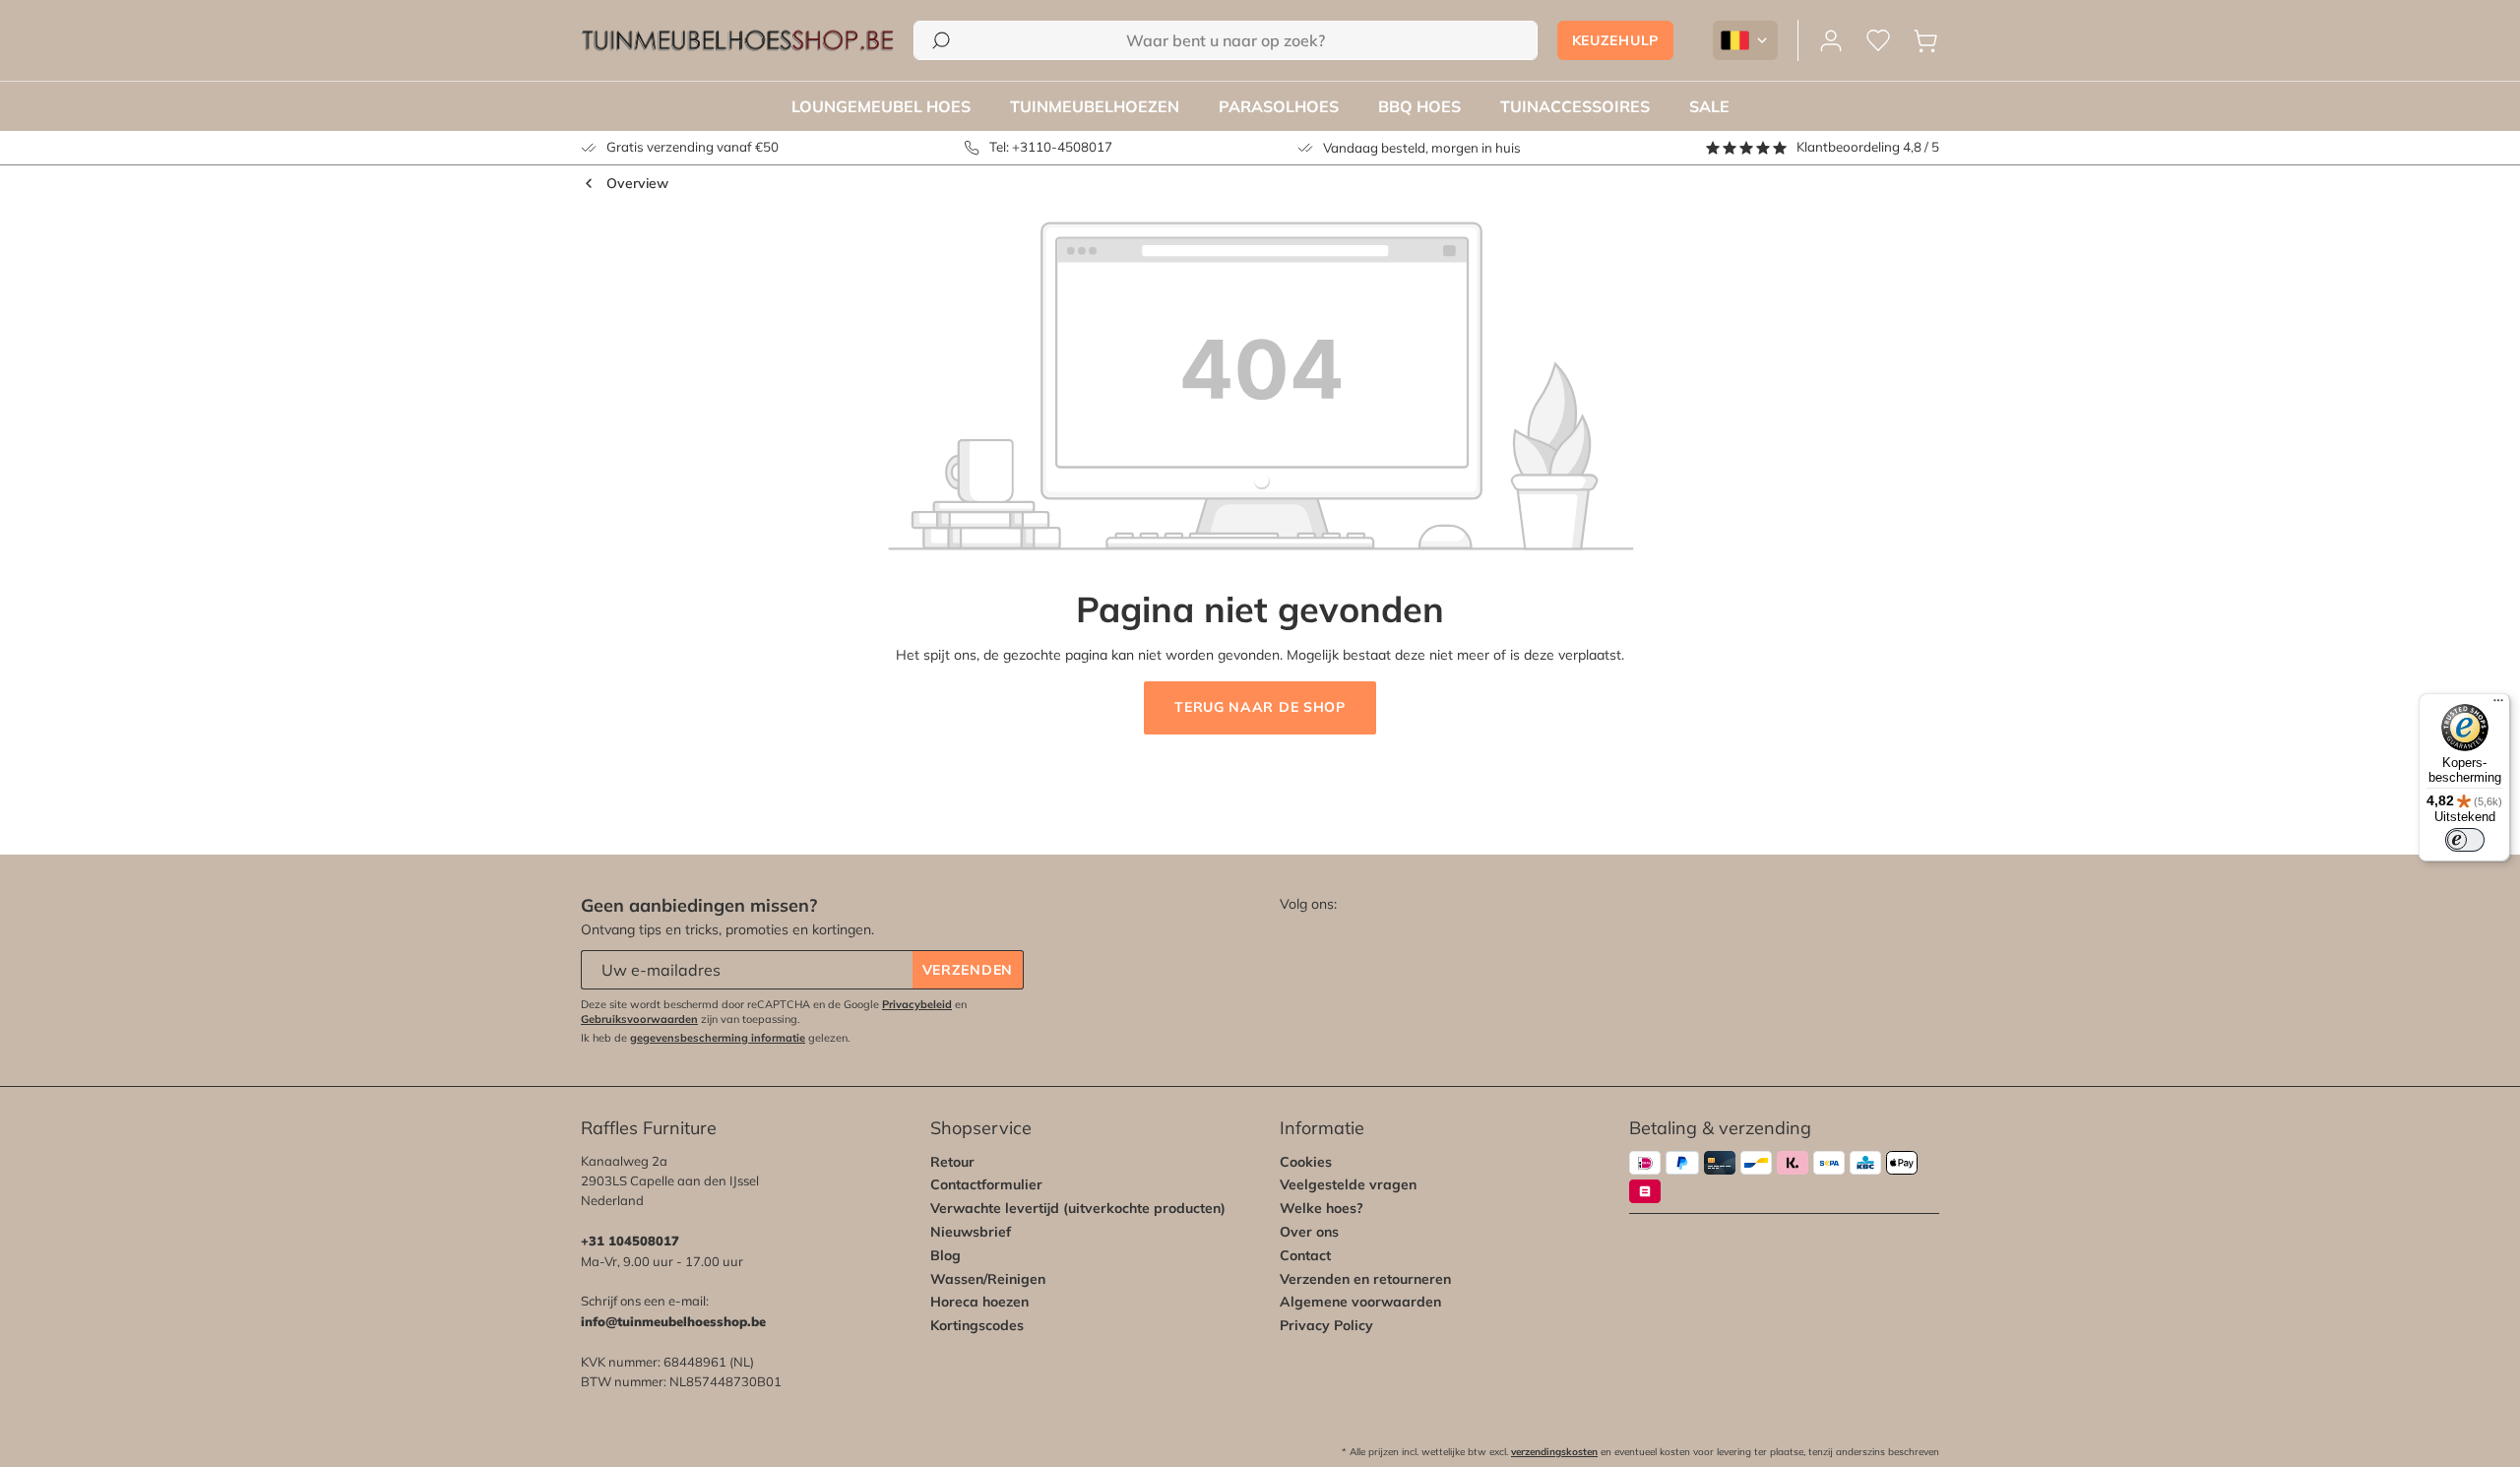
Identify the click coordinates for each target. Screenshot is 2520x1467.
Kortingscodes (977, 1325)
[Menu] (2498, 705)
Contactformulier (986, 1184)
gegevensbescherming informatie (718, 1038)
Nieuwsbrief (971, 1232)
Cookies (1306, 1162)
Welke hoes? (1322, 1208)
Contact (1305, 1255)
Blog (945, 1255)
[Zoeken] (941, 40)
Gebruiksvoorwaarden (639, 1019)
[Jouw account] (1831, 41)
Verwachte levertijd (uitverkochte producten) (1078, 1208)
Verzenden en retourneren (1365, 1279)
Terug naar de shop (1260, 707)
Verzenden (968, 970)
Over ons (1309, 1232)
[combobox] (1225, 40)
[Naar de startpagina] (737, 40)
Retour (952, 1162)
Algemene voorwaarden (1360, 1302)
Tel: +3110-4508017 (1051, 147)
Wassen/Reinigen (988, 1279)
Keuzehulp (1615, 40)
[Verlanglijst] (1878, 41)
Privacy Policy (1326, 1325)
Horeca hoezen (979, 1302)
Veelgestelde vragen (1348, 1184)
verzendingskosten (1554, 1452)
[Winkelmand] (1925, 41)
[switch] (2465, 840)
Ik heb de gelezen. (716, 1038)
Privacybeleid (917, 1004)
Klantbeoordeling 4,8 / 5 (1868, 147)
